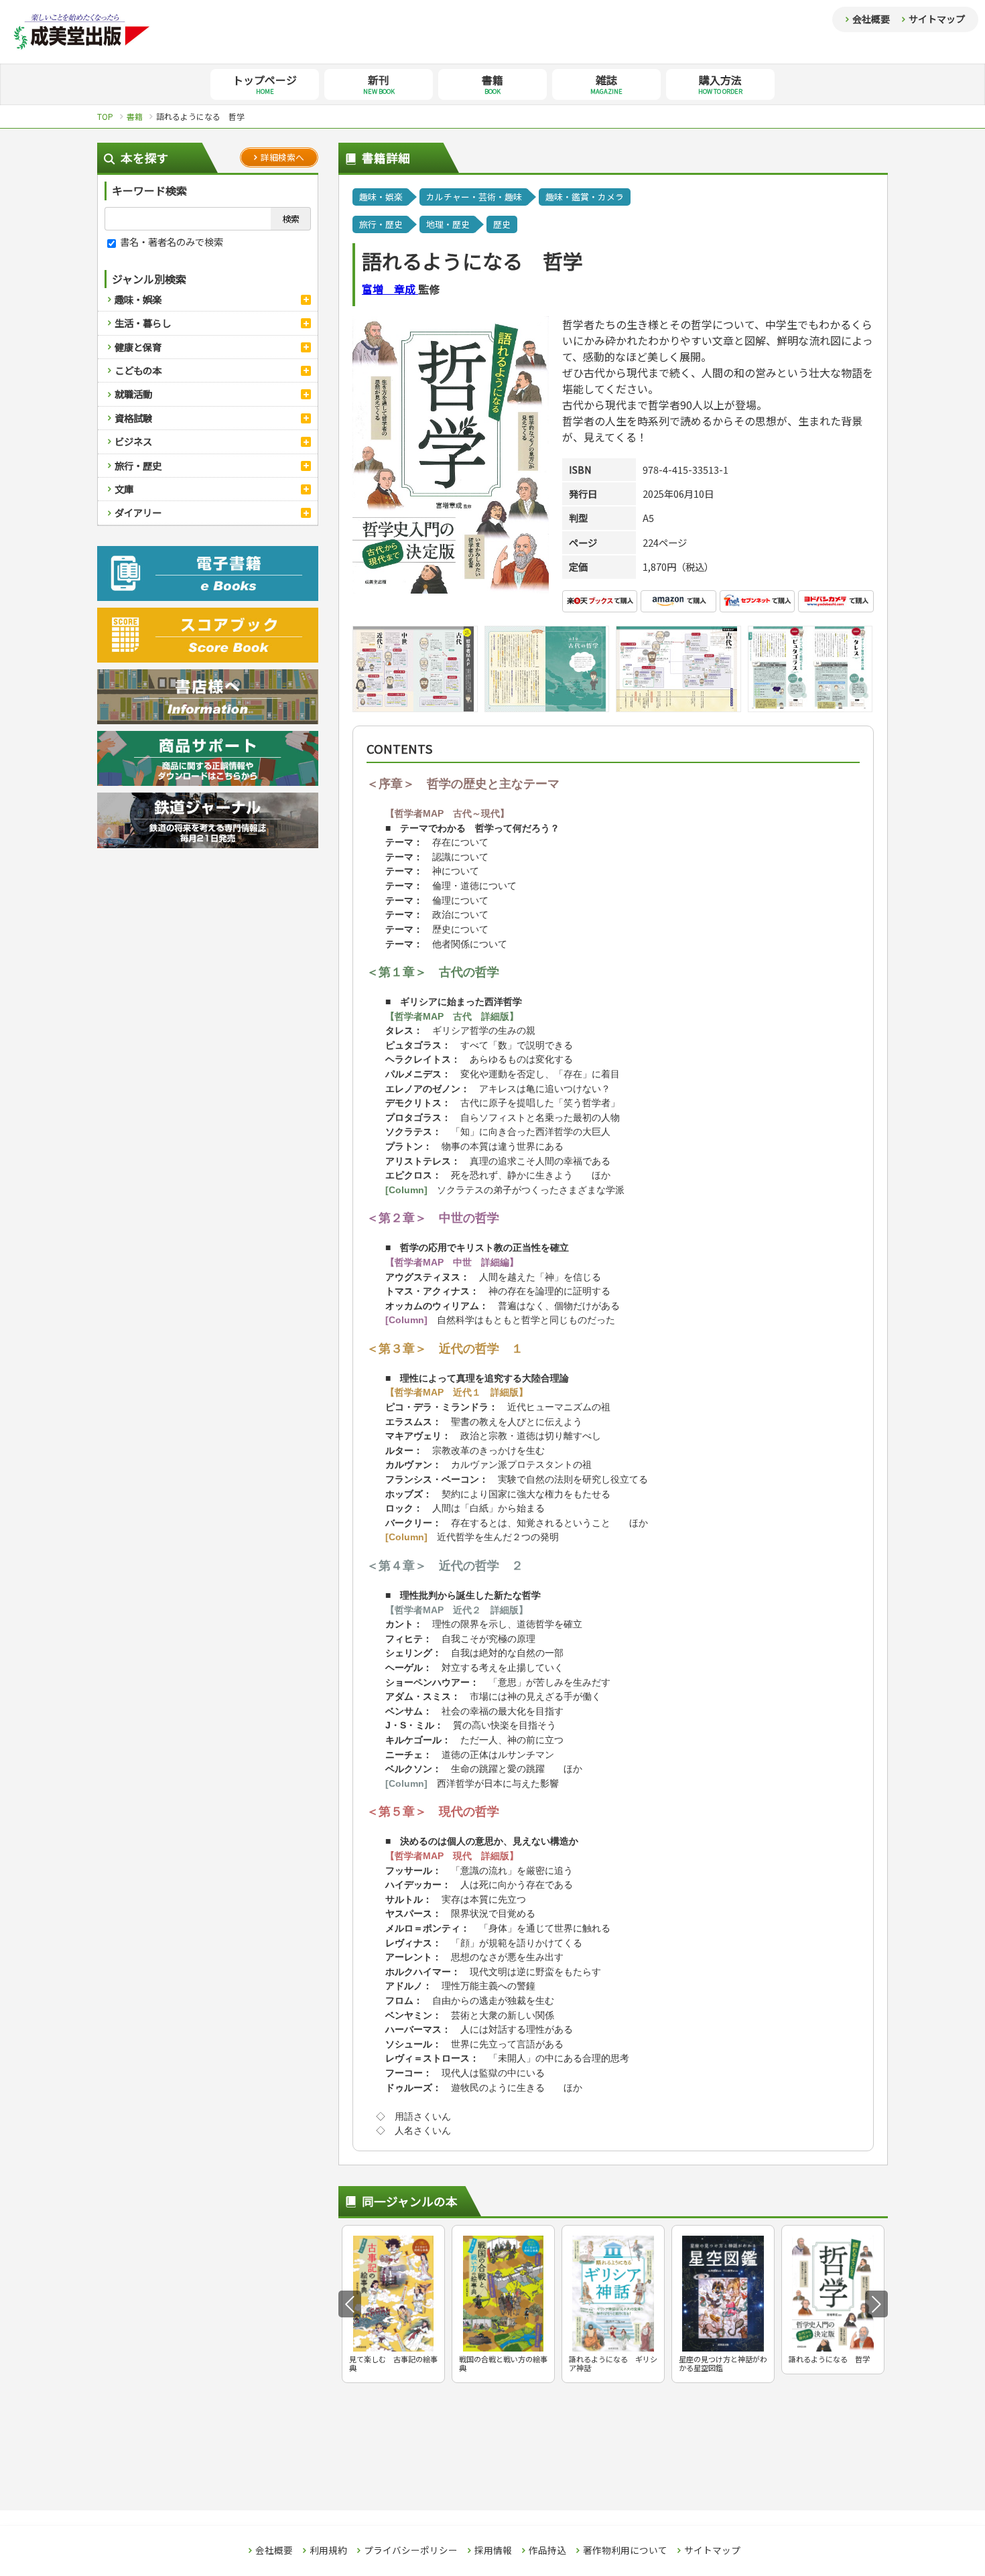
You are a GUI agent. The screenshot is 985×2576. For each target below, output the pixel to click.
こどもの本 (138, 370)
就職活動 (133, 394)
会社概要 (871, 19)
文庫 (124, 489)
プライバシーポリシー (411, 2551)
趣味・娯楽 (138, 299)
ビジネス (133, 441)
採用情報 (493, 2551)
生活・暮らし (143, 323)
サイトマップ (937, 19)
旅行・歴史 (138, 465)
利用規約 (328, 2551)
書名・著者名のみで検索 (171, 242)
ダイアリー (138, 512)
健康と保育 (138, 347)
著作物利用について (625, 2551)
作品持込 (547, 2551)
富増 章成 (390, 289)
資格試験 (133, 418)
